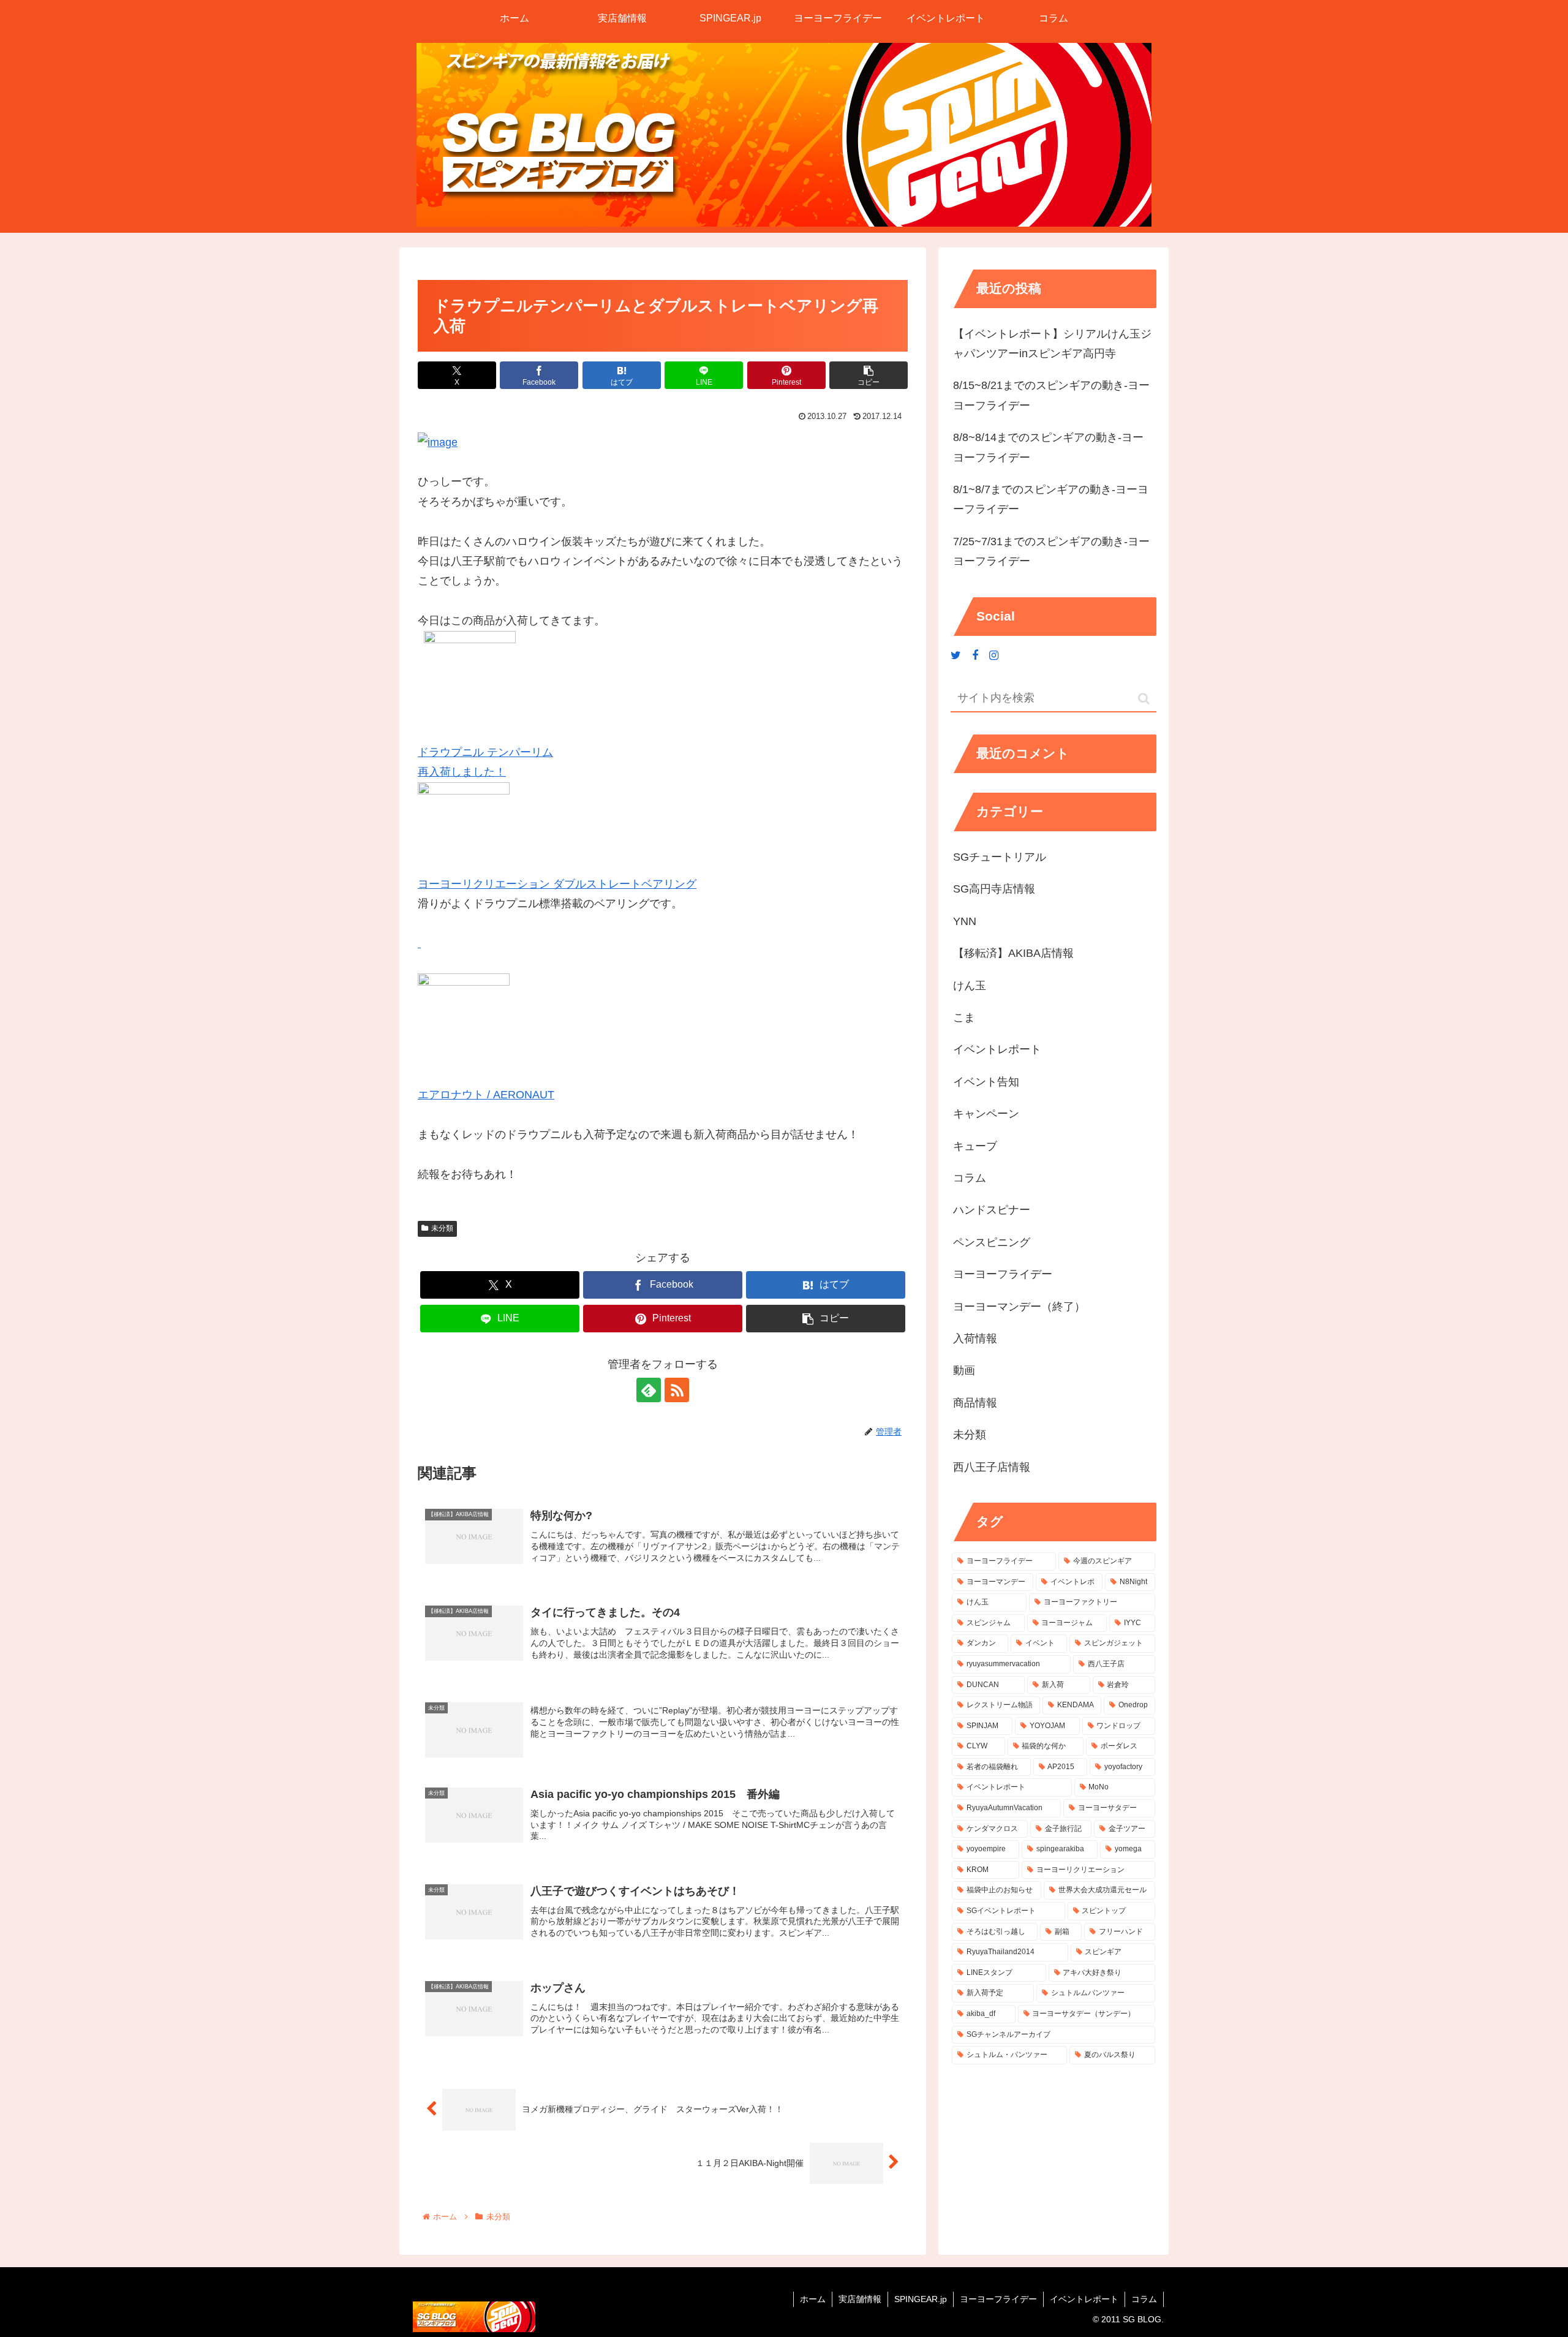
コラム (1144, 2299)
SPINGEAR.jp (921, 2299)
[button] (869, 375)
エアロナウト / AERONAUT (486, 1095)
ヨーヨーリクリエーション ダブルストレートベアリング (557, 884)
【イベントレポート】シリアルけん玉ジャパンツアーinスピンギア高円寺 (1052, 344)
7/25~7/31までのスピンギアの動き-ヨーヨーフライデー (1051, 551)
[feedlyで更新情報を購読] (649, 1390)
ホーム (813, 2299)
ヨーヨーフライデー (998, 2299)
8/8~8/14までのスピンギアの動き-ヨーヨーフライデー (1048, 447)
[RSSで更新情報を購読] (677, 1390)
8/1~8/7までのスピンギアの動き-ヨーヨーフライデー (1051, 499)
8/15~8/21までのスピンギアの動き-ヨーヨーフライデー (1051, 395)
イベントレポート (1084, 2299)
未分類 (442, 1228)
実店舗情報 (860, 2299)
